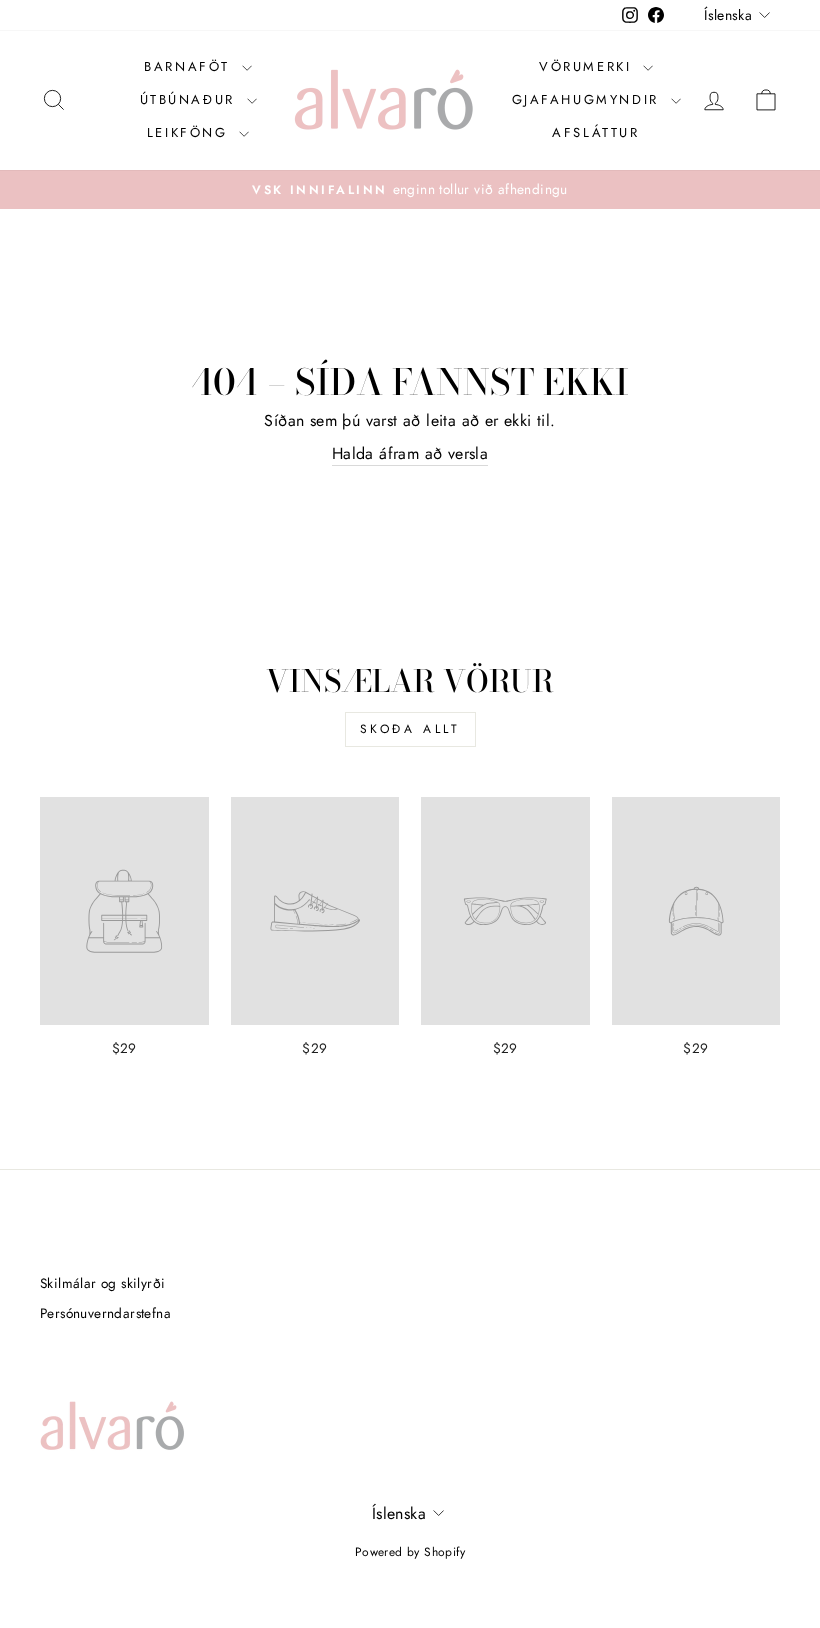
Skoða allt (410, 729)
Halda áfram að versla (410, 454)
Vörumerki (588, 66)
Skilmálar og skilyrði (102, 1283)
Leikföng (190, 132)
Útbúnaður (191, 99)
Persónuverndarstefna (105, 1313)
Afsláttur (595, 132)
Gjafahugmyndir (589, 99)
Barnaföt (190, 66)
